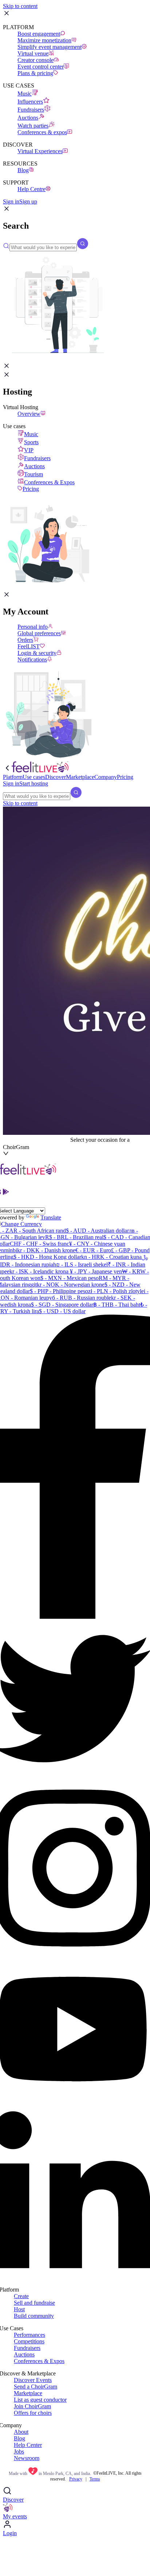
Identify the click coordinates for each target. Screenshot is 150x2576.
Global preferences (39, 633)
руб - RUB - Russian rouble (79, 1298)
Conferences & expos (42, 132)
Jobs (19, 2451)
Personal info (33, 627)
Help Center (28, 2445)
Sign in (11, 201)
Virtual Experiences (40, 151)
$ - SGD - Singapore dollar (62, 1305)
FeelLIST (29, 646)
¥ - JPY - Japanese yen (95, 1271)
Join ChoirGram (32, 2406)
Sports (31, 442)
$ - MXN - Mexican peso (70, 1278)
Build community (34, 2316)
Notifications (32, 659)
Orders (25, 640)
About (21, 2432)
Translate (51, 1217)
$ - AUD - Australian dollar (97, 1231)
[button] (7, 210)
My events (15, 2516)
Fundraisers (31, 110)
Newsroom (27, 2458)
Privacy (76, 2479)
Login (10, 2533)
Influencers (30, 102)
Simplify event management (50, 47)
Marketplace (28, 2393)
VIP (29, 450)
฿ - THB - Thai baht (117, 1305)
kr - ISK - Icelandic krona (39, 1271)
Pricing (31, 489)
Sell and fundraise (34, 2303)
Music (25, 94)
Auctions (28, 118)
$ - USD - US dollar (62, 1311)
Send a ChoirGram (35, 2387)
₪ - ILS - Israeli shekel (82, 1264)
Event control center (41, 67)
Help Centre (31, 189)
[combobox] (37, 1140)
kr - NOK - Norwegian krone (71, 1285)
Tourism (33, 474)
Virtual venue (33, 53)
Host (19, 2309)
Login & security (37, 653)
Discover (13, 2500)
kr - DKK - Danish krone (46, 1250)
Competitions (29, 2341)
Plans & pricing (35, 73)
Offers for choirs (33, 2413)
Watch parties (33, 126)
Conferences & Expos (49, 482)
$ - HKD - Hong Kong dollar (47, 1257)
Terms (95, 2479)
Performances (29, 2335)
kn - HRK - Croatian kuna (111, 1257)
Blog (23, 170)
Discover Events (33, 2380)
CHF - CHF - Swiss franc (40, 1244)
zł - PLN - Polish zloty (114, 1291)
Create (21, 2296)
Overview (29, 414)
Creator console (35, 60)
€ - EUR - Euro (93, 1250)
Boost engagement (39, 34)
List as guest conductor (40, 2400)
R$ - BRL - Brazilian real (74, 1237)
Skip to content (20, 6)
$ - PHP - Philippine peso (59, 1291)
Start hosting (34, 783)
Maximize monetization (44, 40)
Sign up (28, 201)
